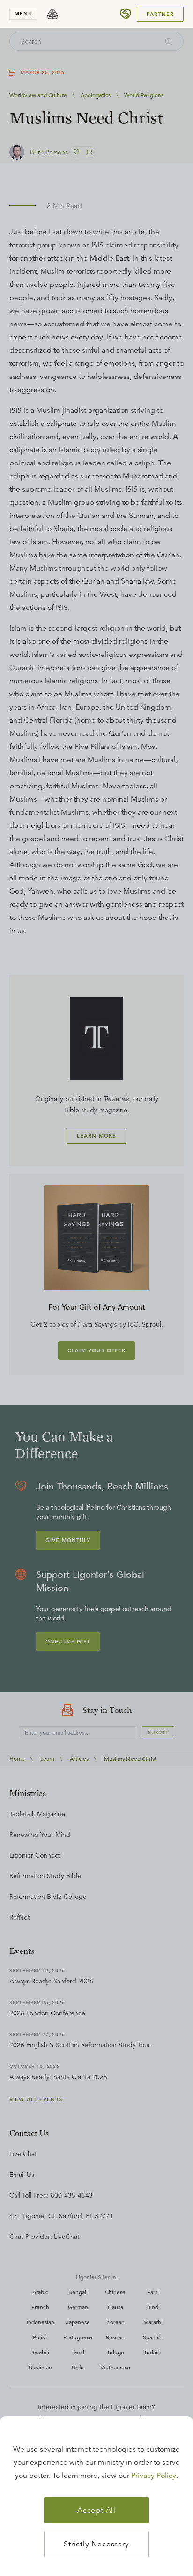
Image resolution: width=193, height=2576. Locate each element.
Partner (160, 14)
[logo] (52, 14)
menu (23, 14)
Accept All (96, 2510)
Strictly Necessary (96, 2544)
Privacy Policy (154, 2476)
